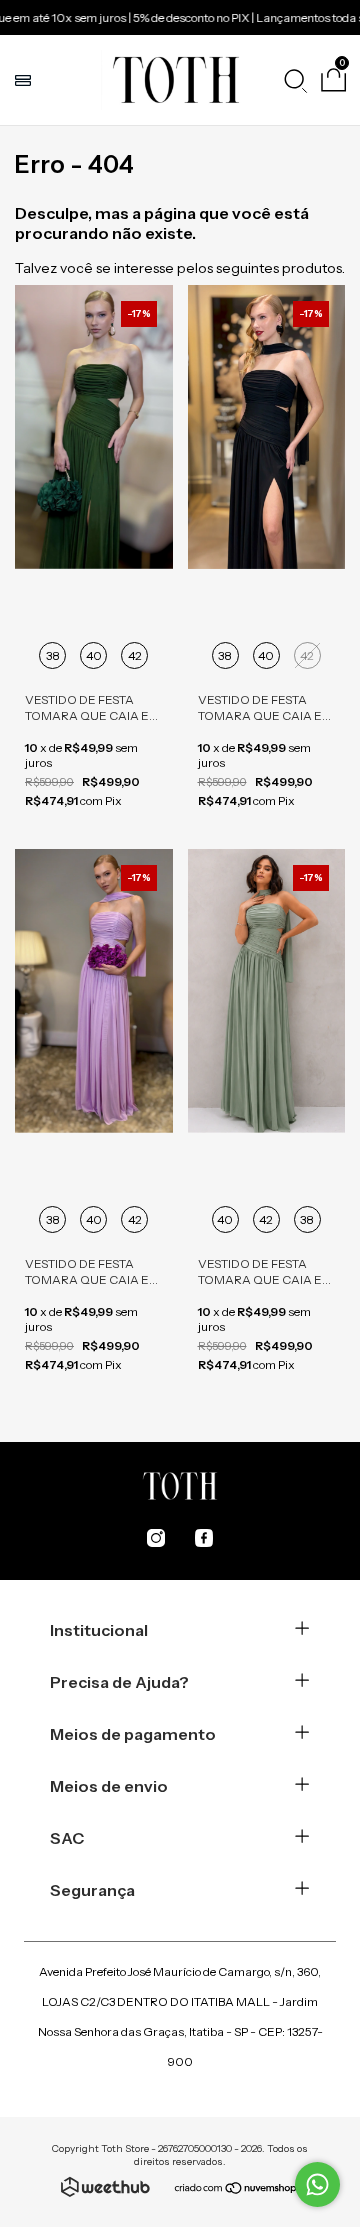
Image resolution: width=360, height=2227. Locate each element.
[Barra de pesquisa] (295, 80)
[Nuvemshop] (236, 2190)
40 (94, 655)
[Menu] (25, 80)
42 (135, 655)
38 (53, 655)
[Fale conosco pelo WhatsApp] (317, 2184)
